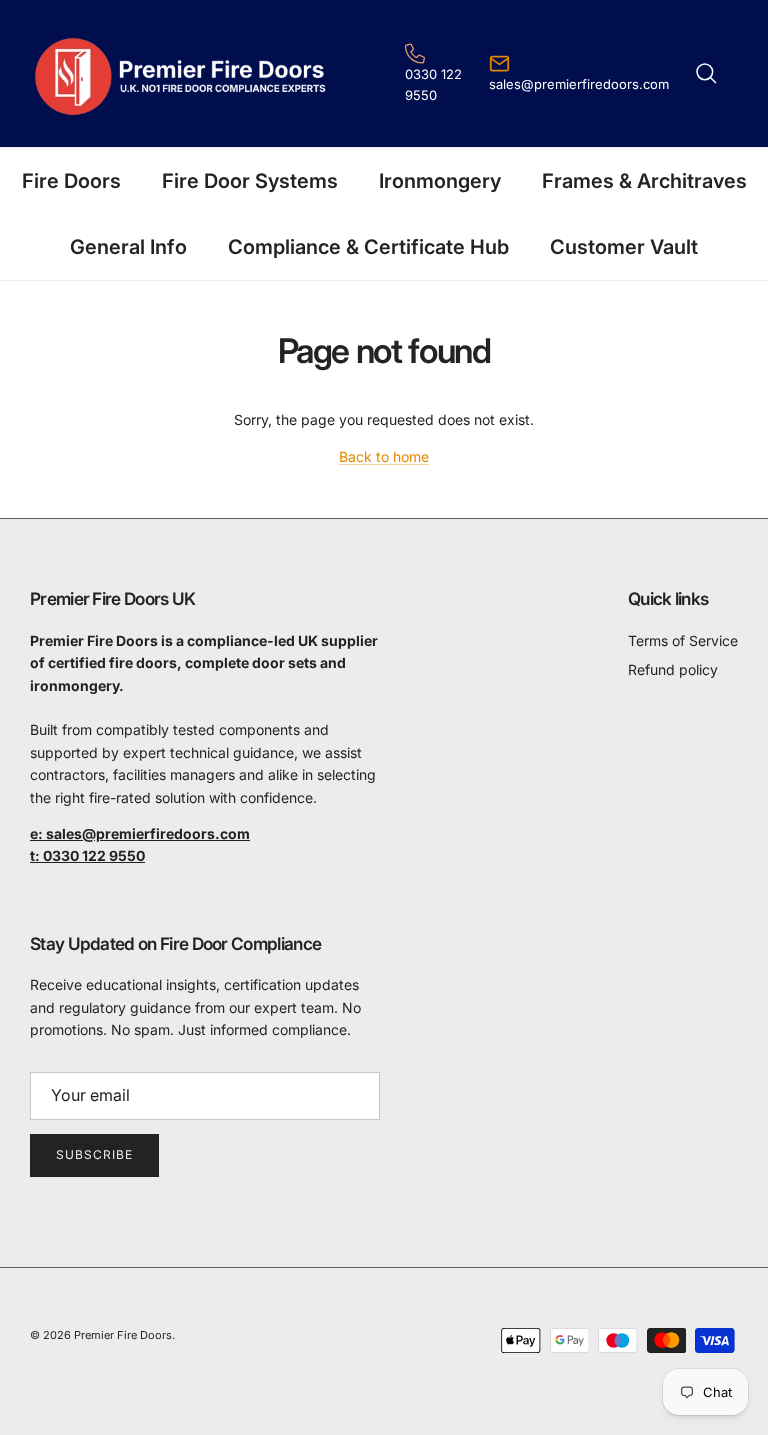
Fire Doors (71, 181)
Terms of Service (683, 640)
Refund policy (673, 669)
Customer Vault (624, 247)
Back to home (384, 456)
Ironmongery (440, 181)
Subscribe (94, 1154)
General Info (128, 247)
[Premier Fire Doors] (182, 73)
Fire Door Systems (250, 181)
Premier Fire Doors (123, 1335)
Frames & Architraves (644, 181)
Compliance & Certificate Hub (368, 247)
